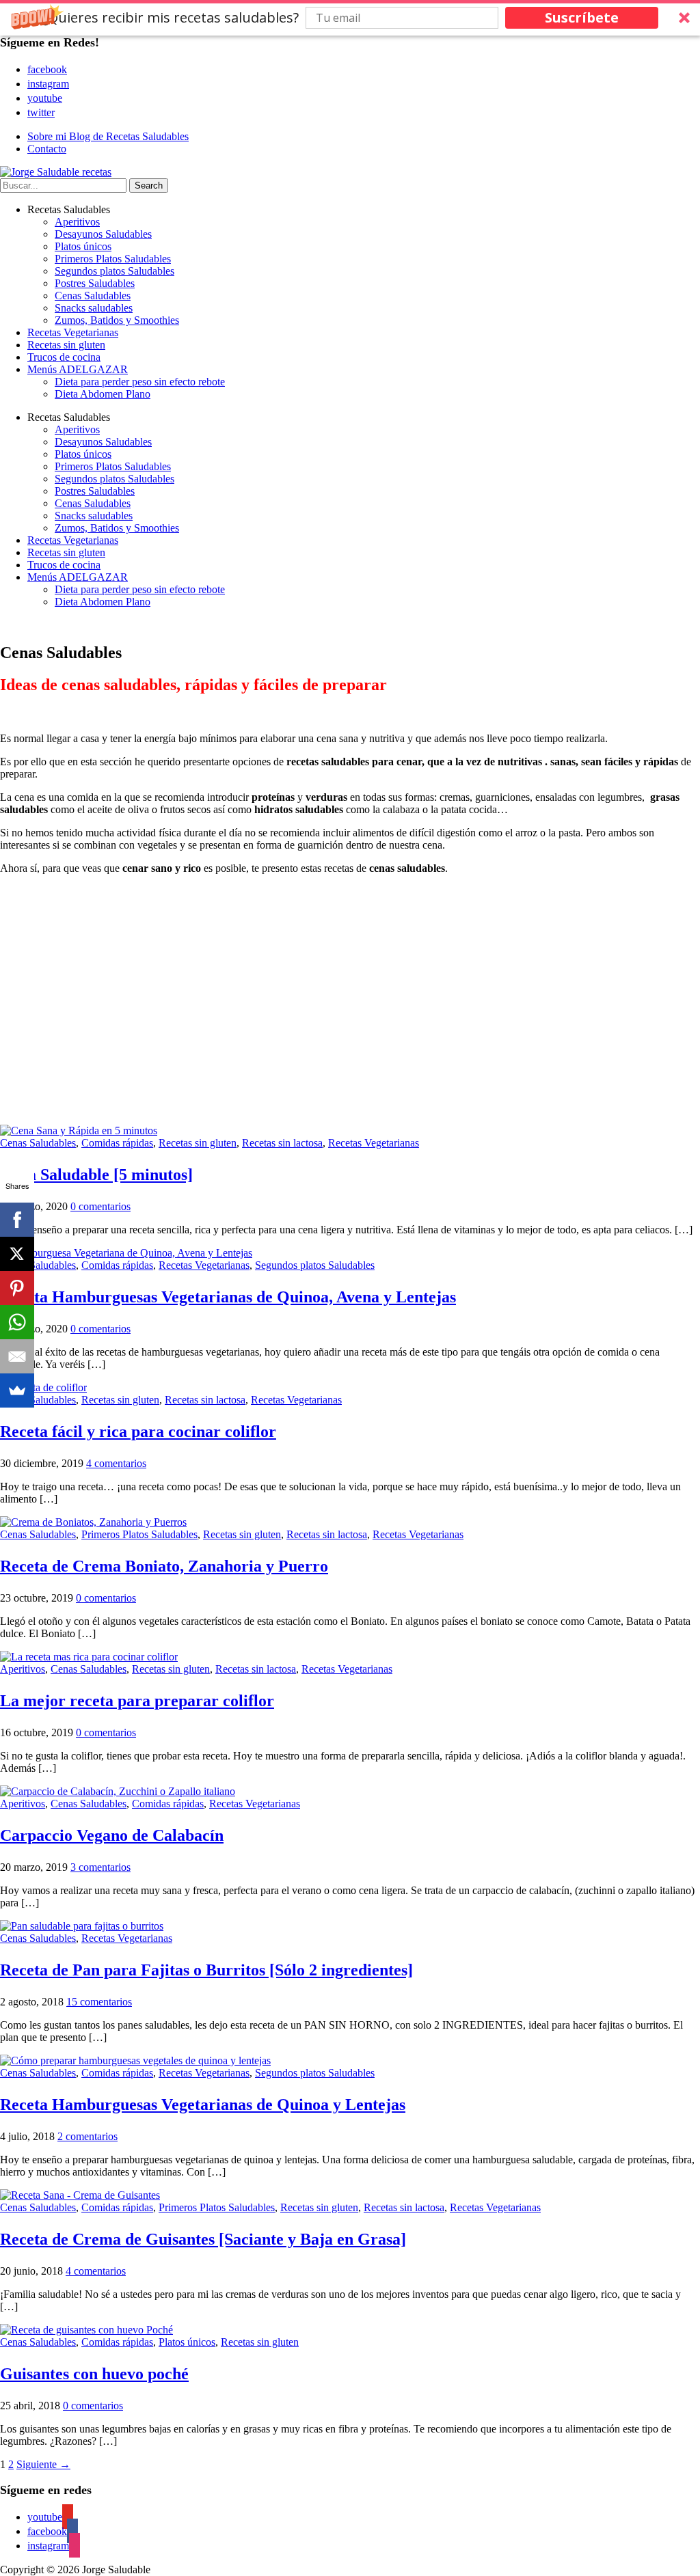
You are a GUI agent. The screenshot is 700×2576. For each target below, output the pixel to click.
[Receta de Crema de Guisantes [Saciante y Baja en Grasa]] (80, 2195)
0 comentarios (100, 1206)
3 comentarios (100, 1867)
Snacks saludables (94, 308)
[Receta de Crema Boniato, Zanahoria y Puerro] (93, 1522)
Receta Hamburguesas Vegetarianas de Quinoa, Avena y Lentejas (228, 1297)
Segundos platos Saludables (115, 271)
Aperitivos (77, 222)
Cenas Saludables (93, 296)
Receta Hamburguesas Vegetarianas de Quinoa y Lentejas (203, 2105)
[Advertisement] (350, 1006)
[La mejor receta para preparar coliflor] (89, 1657)
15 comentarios (99, 2002)
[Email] (17, 1356)
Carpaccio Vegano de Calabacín (112, 1835)
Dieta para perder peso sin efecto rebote (140, 382)
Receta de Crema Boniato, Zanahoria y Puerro (164, 1566)
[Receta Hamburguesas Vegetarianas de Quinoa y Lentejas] (135, 2060)
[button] (350, 18)
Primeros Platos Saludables (113, 259)
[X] (17, 1254)
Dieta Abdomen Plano (103, 394)
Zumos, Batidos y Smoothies (117, 320)
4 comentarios (116, 1463)
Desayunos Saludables (103, 234)
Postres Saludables (95, 283)
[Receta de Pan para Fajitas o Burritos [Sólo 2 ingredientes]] (82, 1926)
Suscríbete (582, 17)
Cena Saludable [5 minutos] (96, 1175)
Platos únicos (83, 246)
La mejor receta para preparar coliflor (137, 1701)
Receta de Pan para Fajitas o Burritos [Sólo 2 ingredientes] (206, 1970)
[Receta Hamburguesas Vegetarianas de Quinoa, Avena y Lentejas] (126, 1253)
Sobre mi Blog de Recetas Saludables (108, 136)
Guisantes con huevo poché (94, 2374)
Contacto (47, 149)
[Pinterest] (17, 1288)
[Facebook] (17, 1220)
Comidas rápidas (117, 1143)
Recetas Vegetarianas (73, 332)
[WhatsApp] (17, 1322)
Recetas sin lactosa (282, 1143)
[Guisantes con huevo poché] (86, 2330)
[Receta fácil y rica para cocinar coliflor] (43, 1387)
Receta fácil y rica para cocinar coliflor (138, 1431)
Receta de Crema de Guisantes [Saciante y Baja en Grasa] (203, 2239)
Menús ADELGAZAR (78, 369)
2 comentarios (87, 2136)
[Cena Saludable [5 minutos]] (79, 1131)
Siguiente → (43, 2464)
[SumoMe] (17, 1390)
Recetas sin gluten (66, 345)
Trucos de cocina (64, 357)
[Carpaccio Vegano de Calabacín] (118, 1791)
